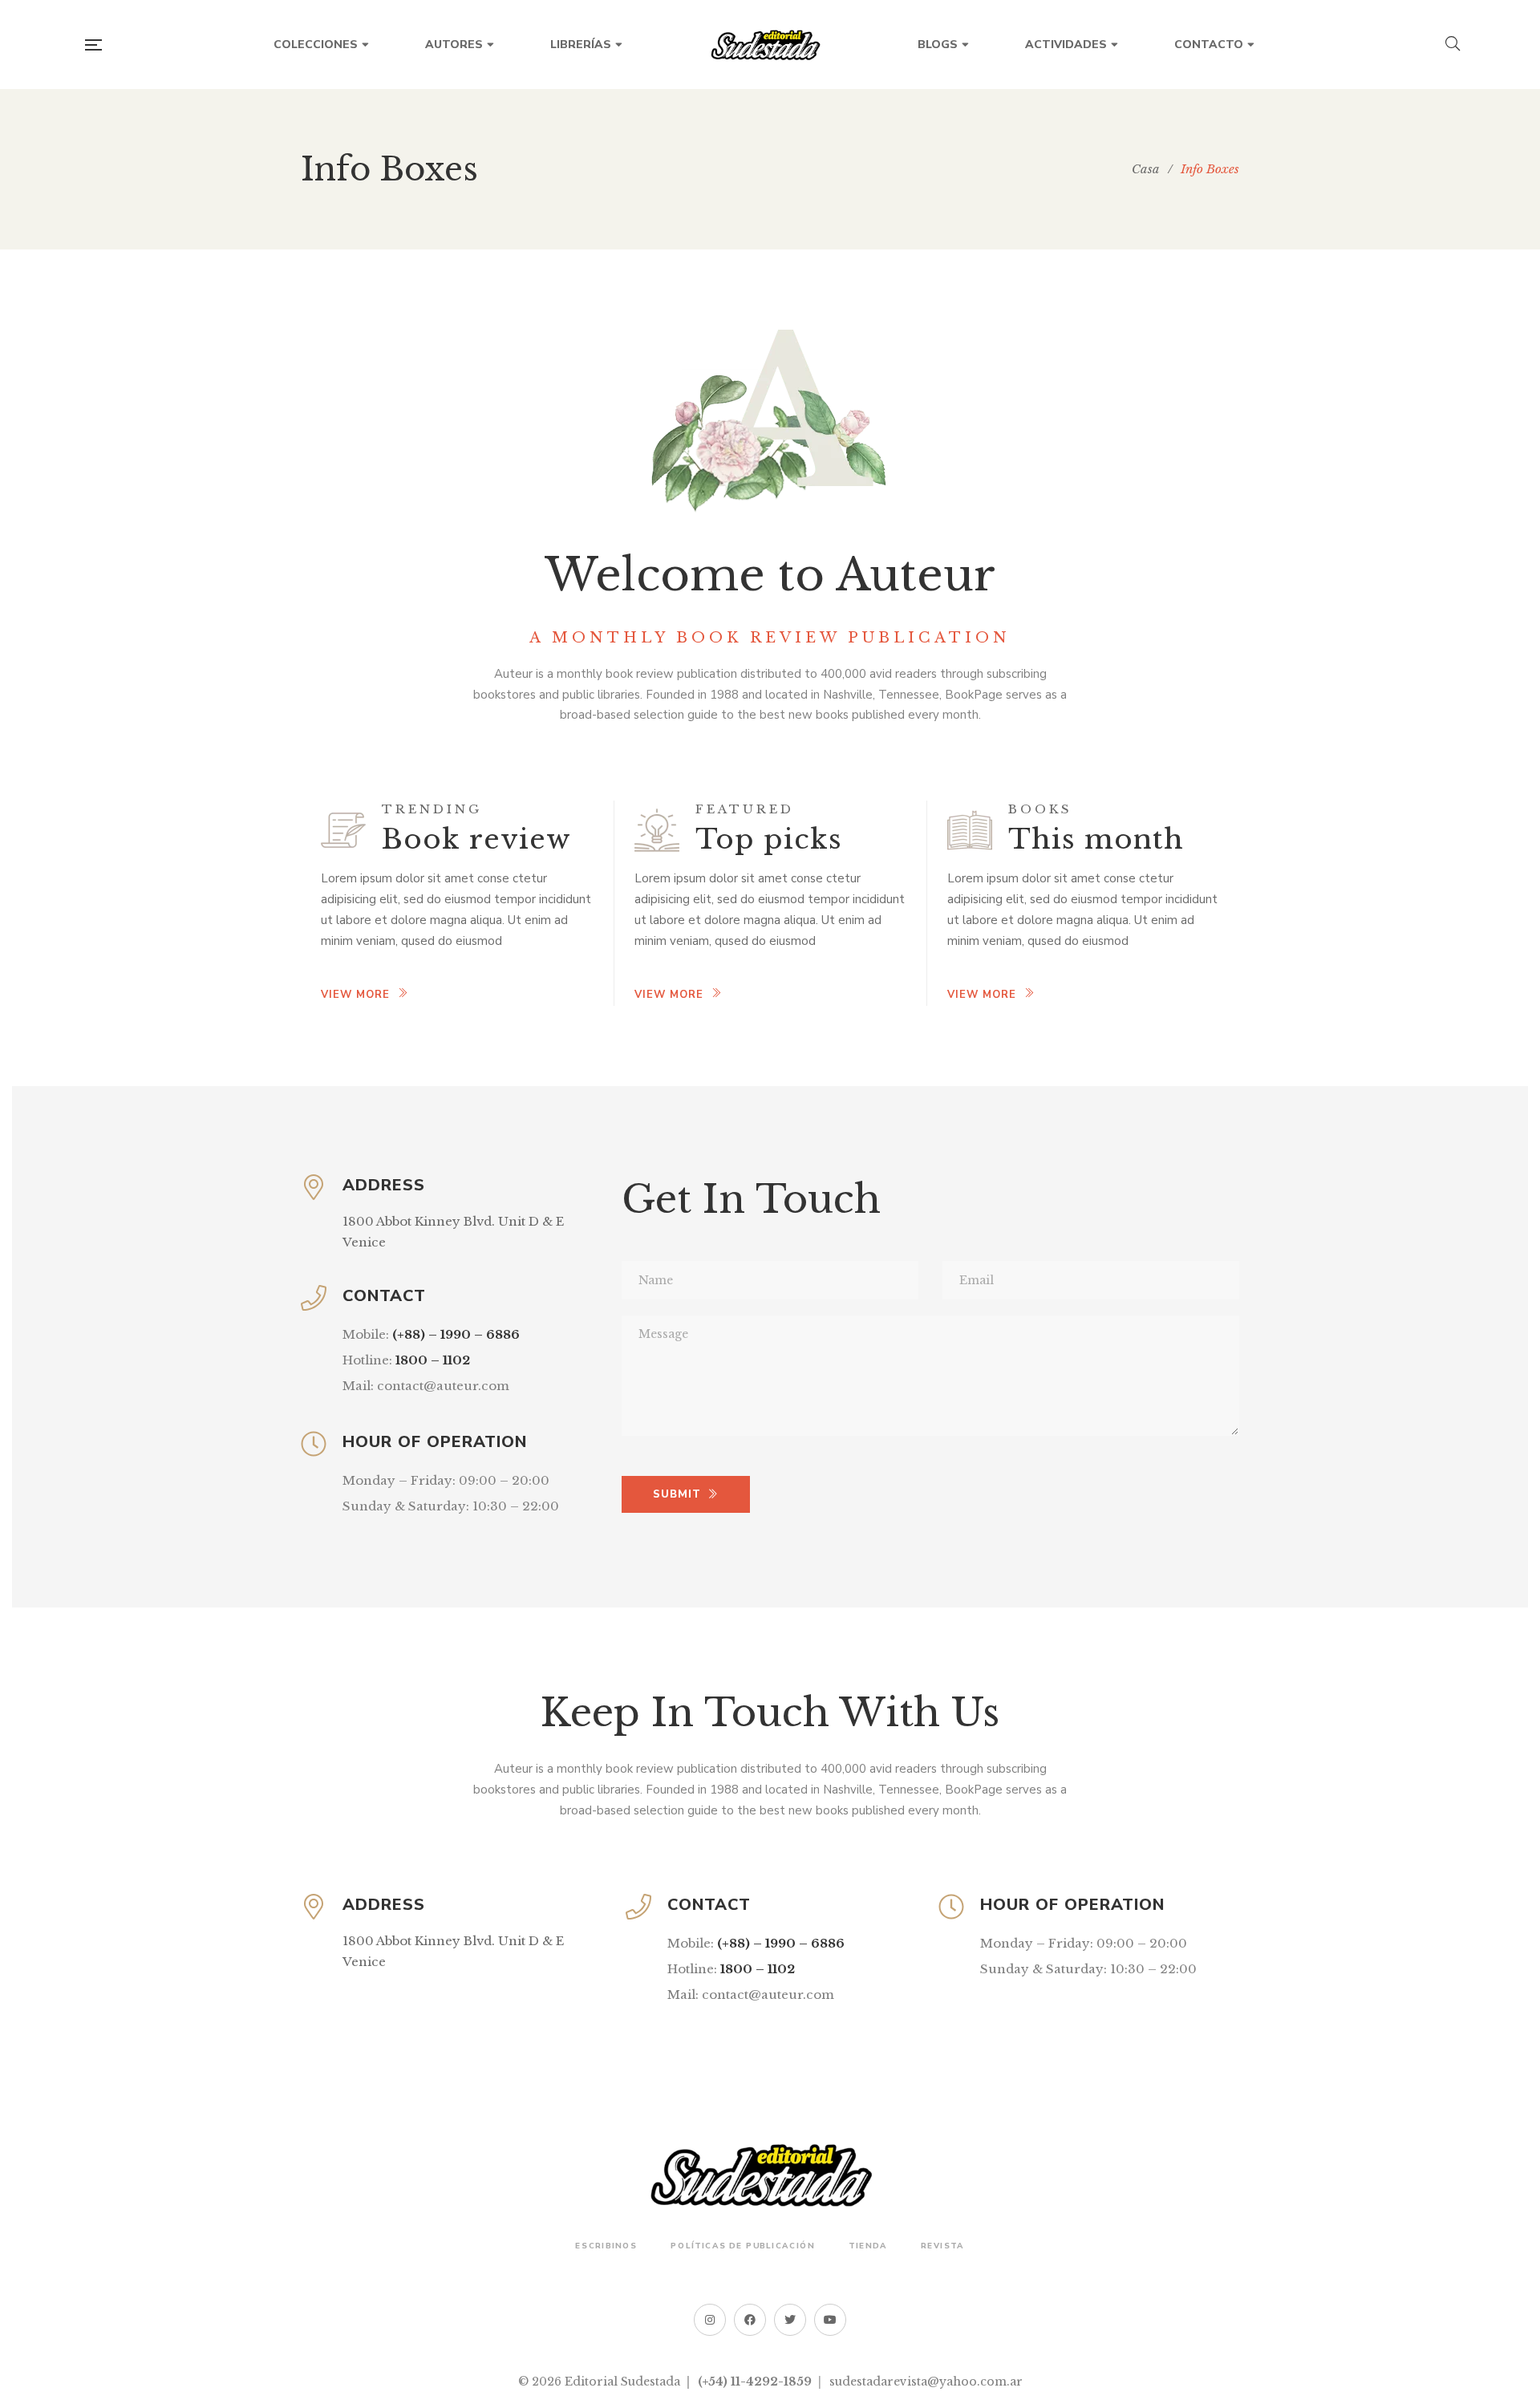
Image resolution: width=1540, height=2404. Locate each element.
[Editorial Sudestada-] (770, 45)
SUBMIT (677, 1494)
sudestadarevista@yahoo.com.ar (926, 2382)
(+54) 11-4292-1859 (755, 2382)
